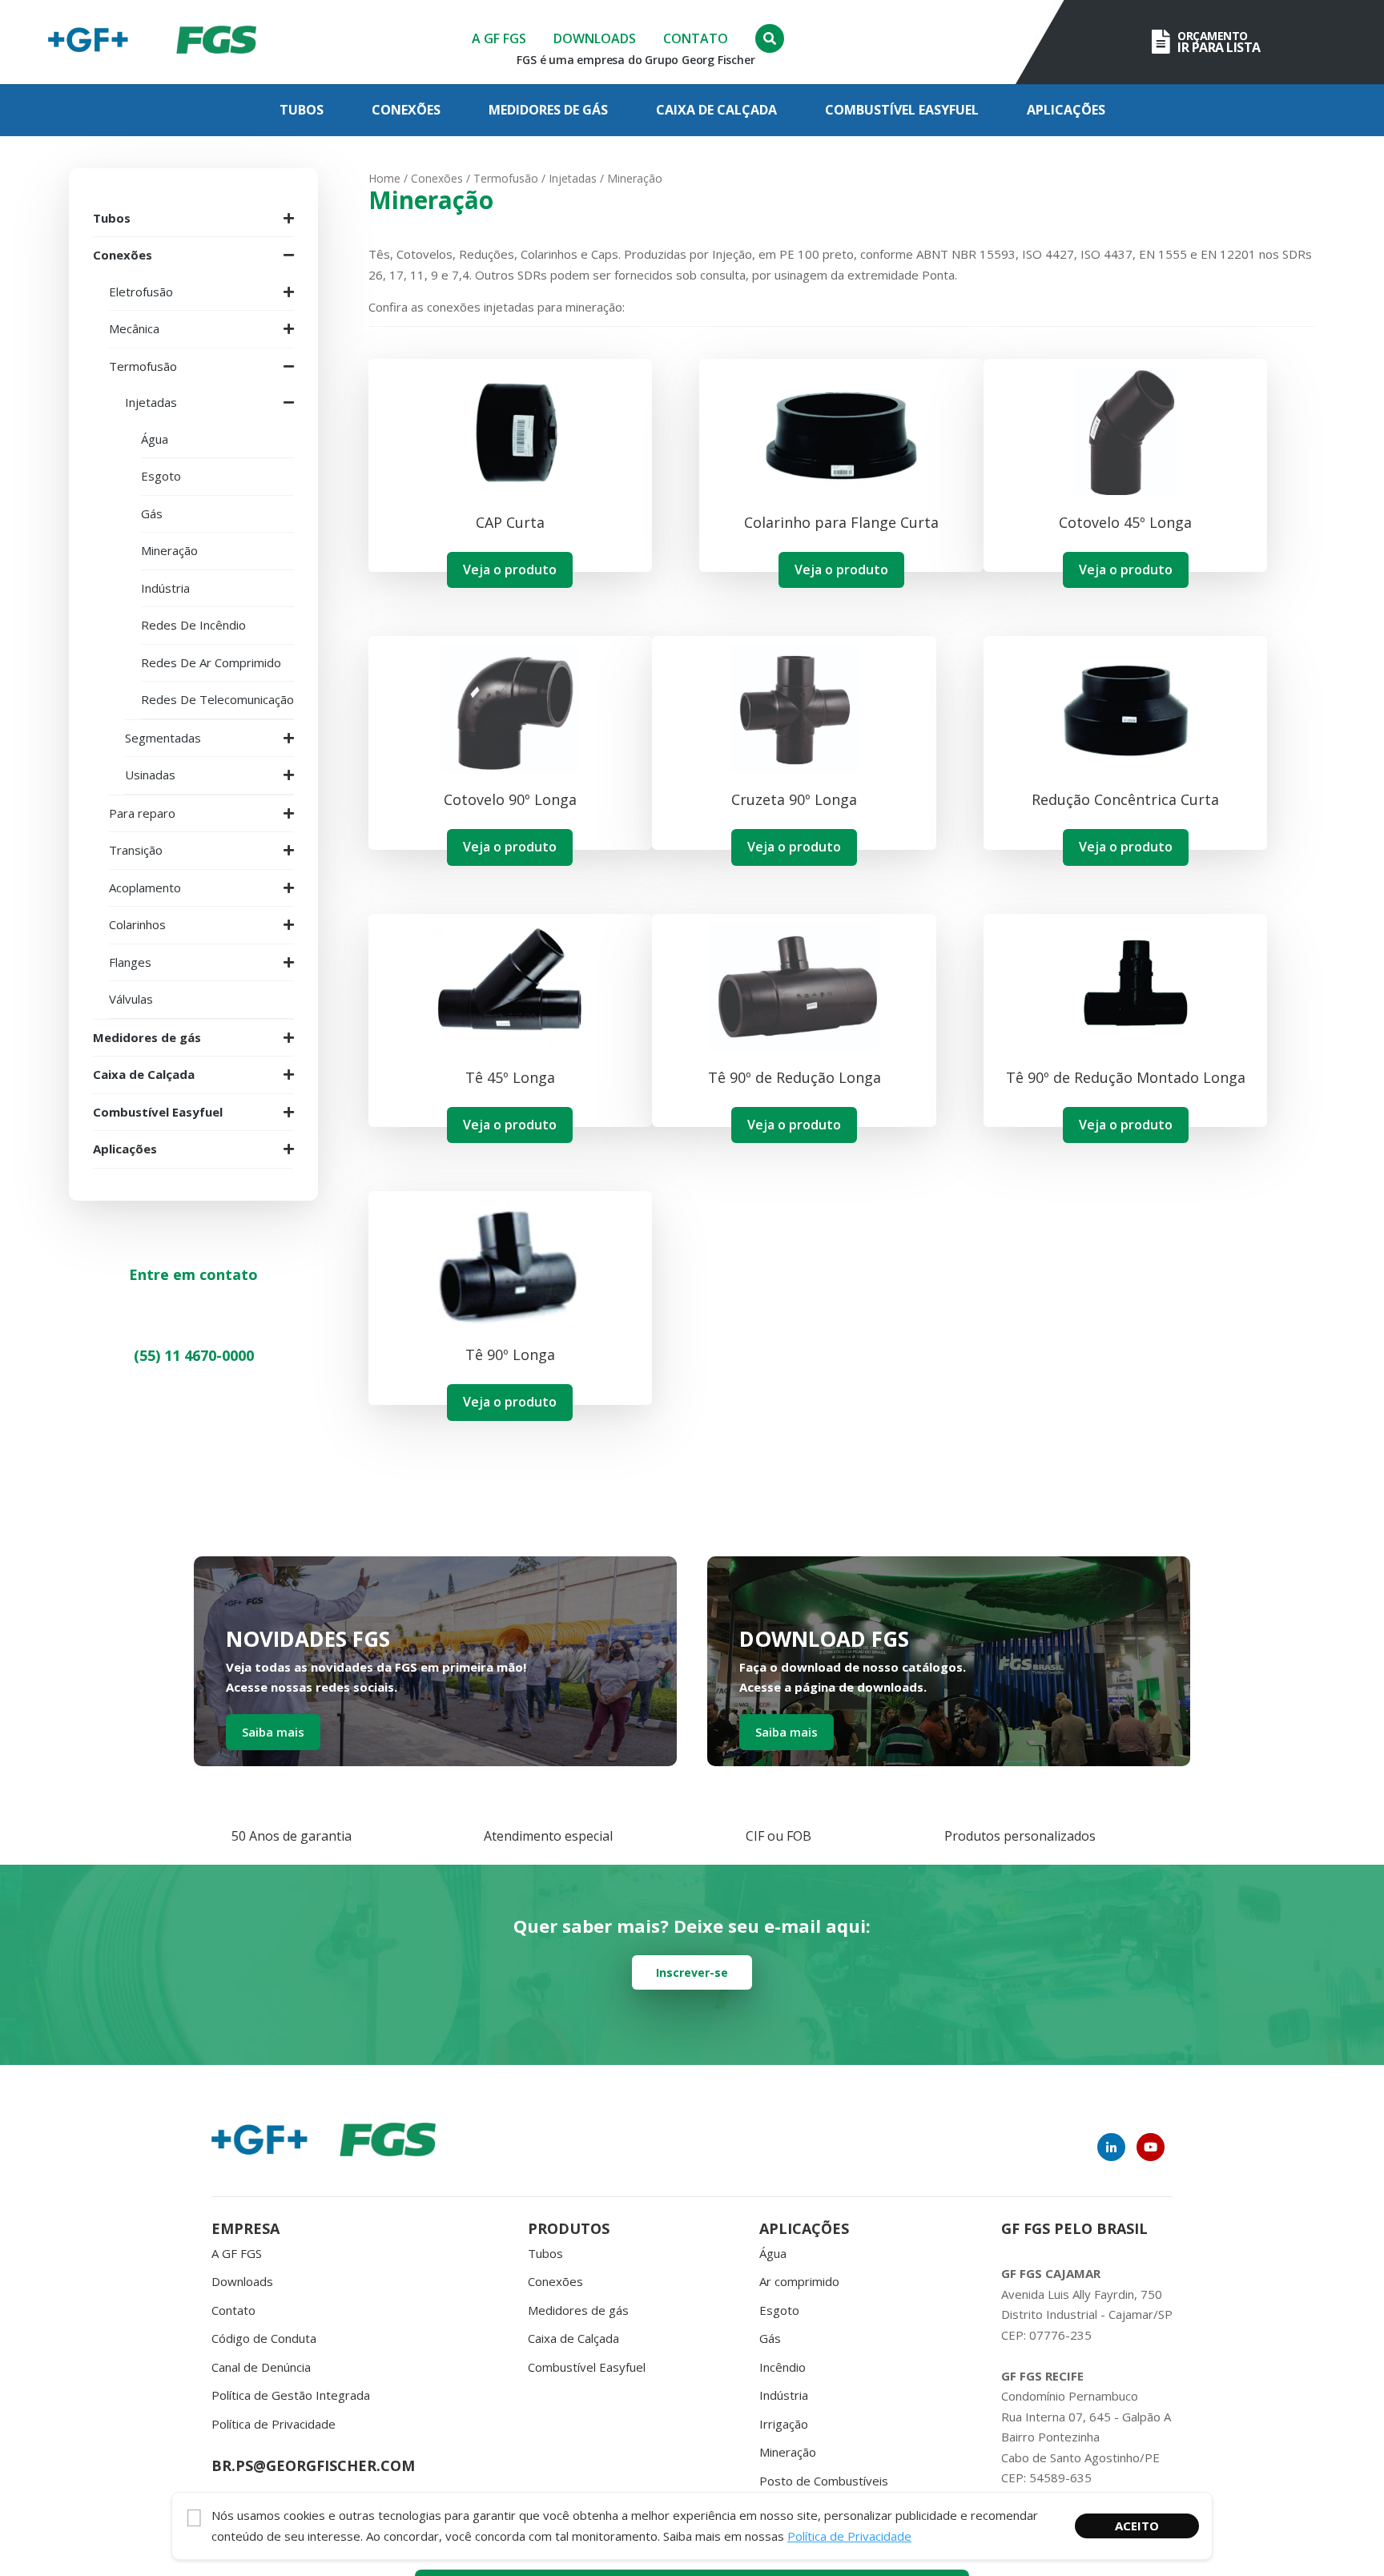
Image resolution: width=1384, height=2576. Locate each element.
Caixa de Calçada (716, 110)
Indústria (784, 2395)
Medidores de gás (548, 110)
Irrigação (784, 2424)
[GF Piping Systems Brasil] (88, 42)
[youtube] (1151, 2147)
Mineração (788, 2452)
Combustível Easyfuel (902, 110)
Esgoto (779, 2310)
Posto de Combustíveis (824, 2481)
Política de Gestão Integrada (291, 2395)
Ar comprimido (799, 2281)
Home (384, 178)
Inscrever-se (692, 1972)
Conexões (406, 110)
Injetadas (573, 178)
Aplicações (1066, 110)
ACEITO (1137, 2526)
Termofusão (506, 178)
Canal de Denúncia (261, 2367)
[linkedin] (1111, 2147)
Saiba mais (273, 1732)
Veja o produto (510, 570)
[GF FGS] (216, 42)
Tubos (302, 110)
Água (773, 2253)
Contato (696, 38)
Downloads (595, 38)
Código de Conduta (264, 2338)
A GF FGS (499, 38)
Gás (770, 2338)
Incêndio (783, 2367)
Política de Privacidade (274, 2424)
